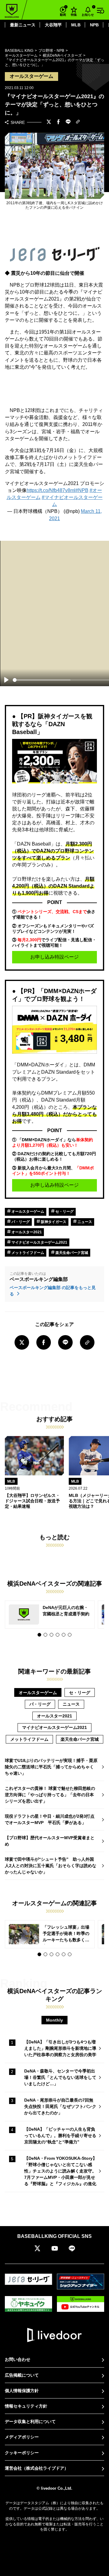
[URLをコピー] (78, 122)
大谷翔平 (53, 25)
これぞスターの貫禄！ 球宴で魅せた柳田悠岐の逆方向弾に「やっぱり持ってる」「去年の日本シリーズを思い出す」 (50, 1795)
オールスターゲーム (27, 1212)
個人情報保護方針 (22, 2391)
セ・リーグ (64, 1212)
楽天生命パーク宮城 (71, 1253)
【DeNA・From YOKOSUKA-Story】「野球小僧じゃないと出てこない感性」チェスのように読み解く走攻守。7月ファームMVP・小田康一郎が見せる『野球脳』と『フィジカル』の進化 (61, 2171)
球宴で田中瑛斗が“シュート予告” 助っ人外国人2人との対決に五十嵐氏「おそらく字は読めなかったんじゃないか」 (51, 1866)
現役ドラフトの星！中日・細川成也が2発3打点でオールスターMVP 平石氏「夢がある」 (50, 1819)
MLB (76, 25)
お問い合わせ (18, 2359)
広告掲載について (22, 2375)
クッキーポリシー (22, 2453)
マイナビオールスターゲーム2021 (39, 1242)
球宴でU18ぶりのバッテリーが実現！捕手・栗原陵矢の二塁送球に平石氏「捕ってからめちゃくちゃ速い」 (51, 1767)
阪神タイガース (53, 1222)
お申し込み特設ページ (54, 957)
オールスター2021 (26, 1232)
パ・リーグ (20, 1222)
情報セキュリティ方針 (26, 2406)
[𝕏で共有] (49, 122)
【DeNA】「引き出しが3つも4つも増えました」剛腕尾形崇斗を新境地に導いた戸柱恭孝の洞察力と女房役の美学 (60, 2048)
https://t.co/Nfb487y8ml (51, 490)
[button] (39, 1635)
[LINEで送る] (68, 122)
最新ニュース (23, 25)
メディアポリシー (22, 2437)
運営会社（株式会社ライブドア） (37, 2468)
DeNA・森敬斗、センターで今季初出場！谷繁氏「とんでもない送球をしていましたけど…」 (60, 2077)
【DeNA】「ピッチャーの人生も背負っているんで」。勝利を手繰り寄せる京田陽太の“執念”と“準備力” (60, 2136)
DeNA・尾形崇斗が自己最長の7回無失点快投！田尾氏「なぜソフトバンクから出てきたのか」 (60, 2106)
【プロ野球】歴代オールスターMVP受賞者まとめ (50, 1841)
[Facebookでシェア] (58, 122)
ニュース (84, 1222)
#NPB (82, 490)
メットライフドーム (27, 1253)
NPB (94, 25)
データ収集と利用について (30, 2421)
